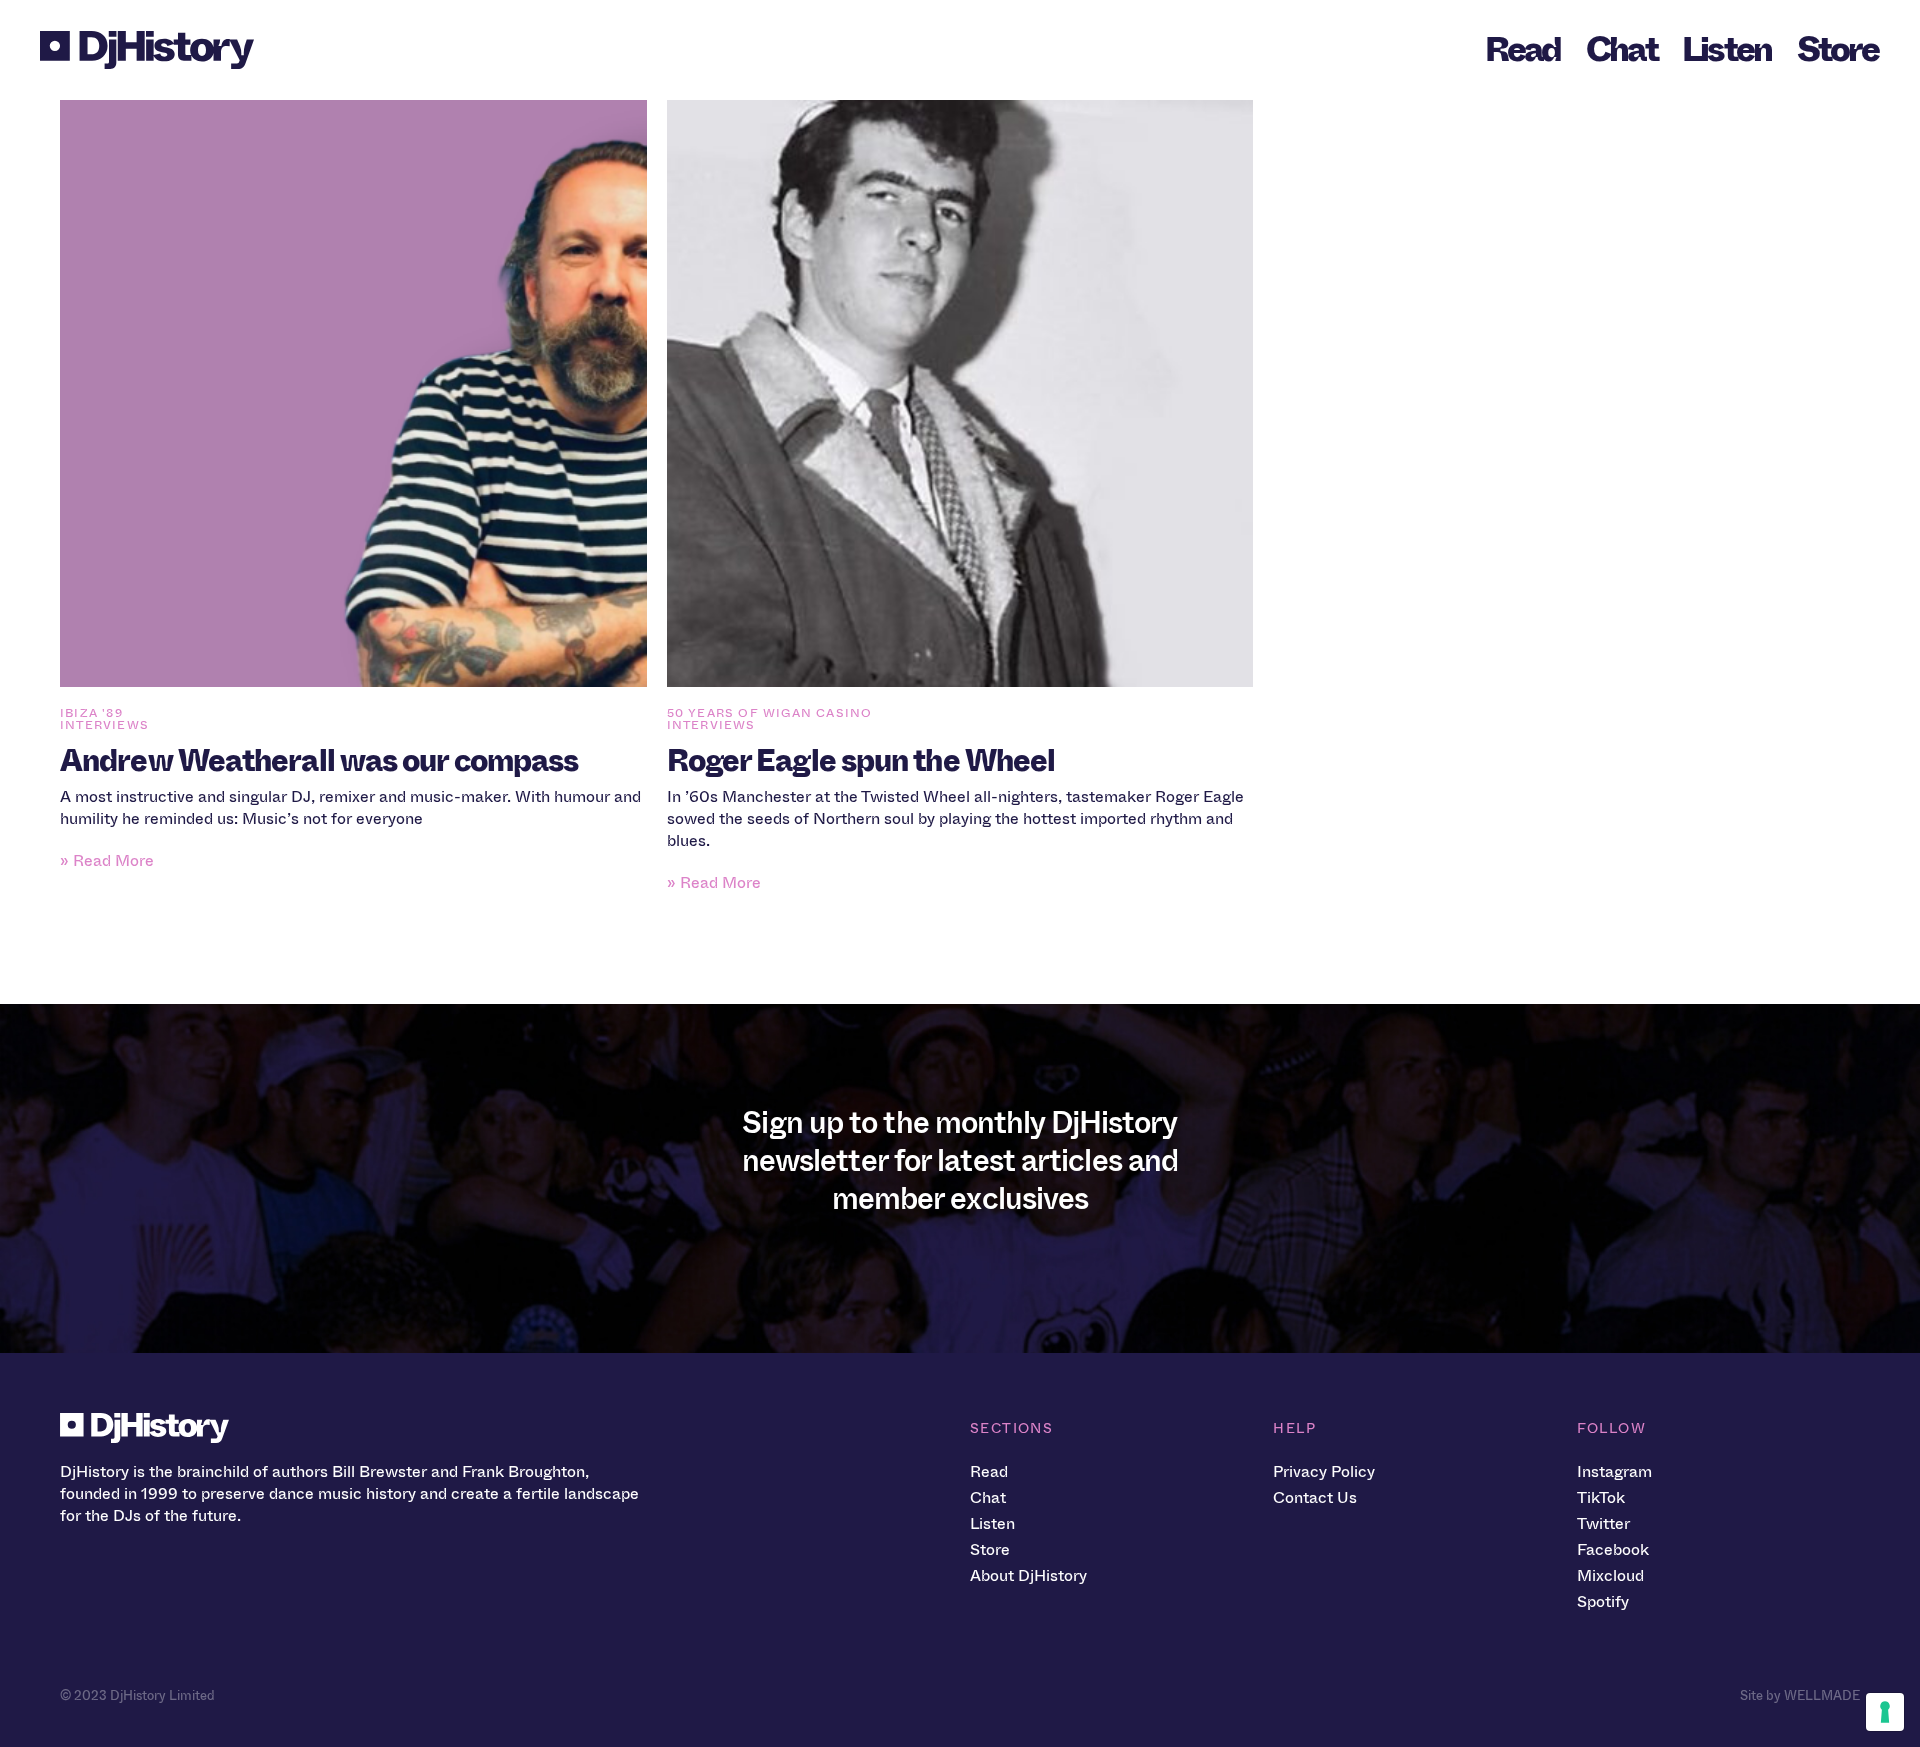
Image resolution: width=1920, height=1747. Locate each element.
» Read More (107, 860)
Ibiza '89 (91, 713)
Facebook (1613, 1549)
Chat (1621, 49)
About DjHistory (1028, 1575)
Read (1523, 49)
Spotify (1603, 1601)
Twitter (1603, 1523)
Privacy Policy (1324, 1471)
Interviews (104, 725)
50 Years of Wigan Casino (770, 713)
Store (1837, 49)
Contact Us (1315, 1497)
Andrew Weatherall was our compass (319, 761)
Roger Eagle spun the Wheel (861, 761)
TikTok (1601, 1497)
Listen (1727, 49)
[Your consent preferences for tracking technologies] (1885, 1712)
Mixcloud (1610, 1575)
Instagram (1614, 1471)
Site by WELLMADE (1800, 1695)
